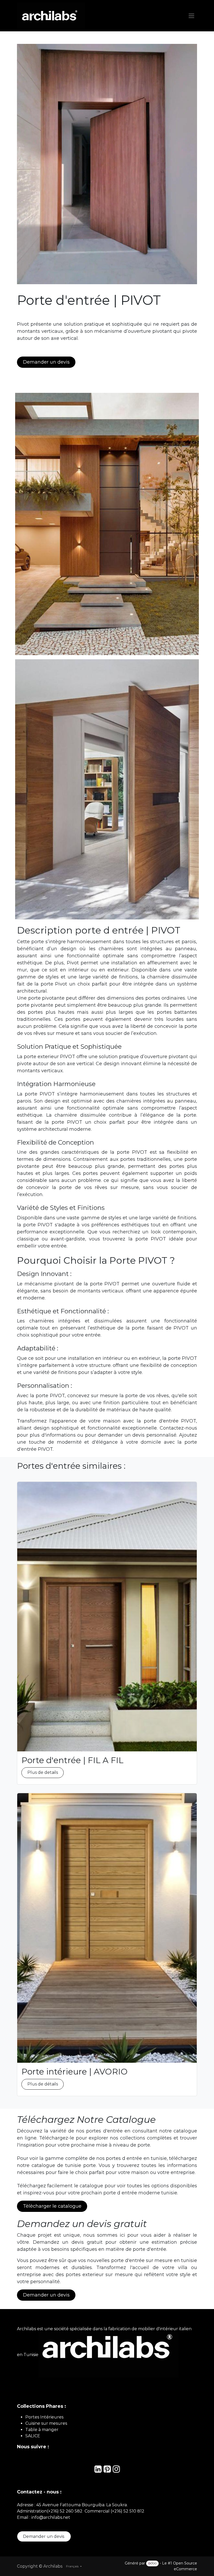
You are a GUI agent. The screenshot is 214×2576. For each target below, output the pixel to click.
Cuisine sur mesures (46, 2423)
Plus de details (43, 1772)
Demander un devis (44, 2536)
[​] (98, 2471)
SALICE (33, 2436)
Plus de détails (43, 2084)
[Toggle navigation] (191, 16)
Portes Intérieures (44, 2417)
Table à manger (42, 2430)
